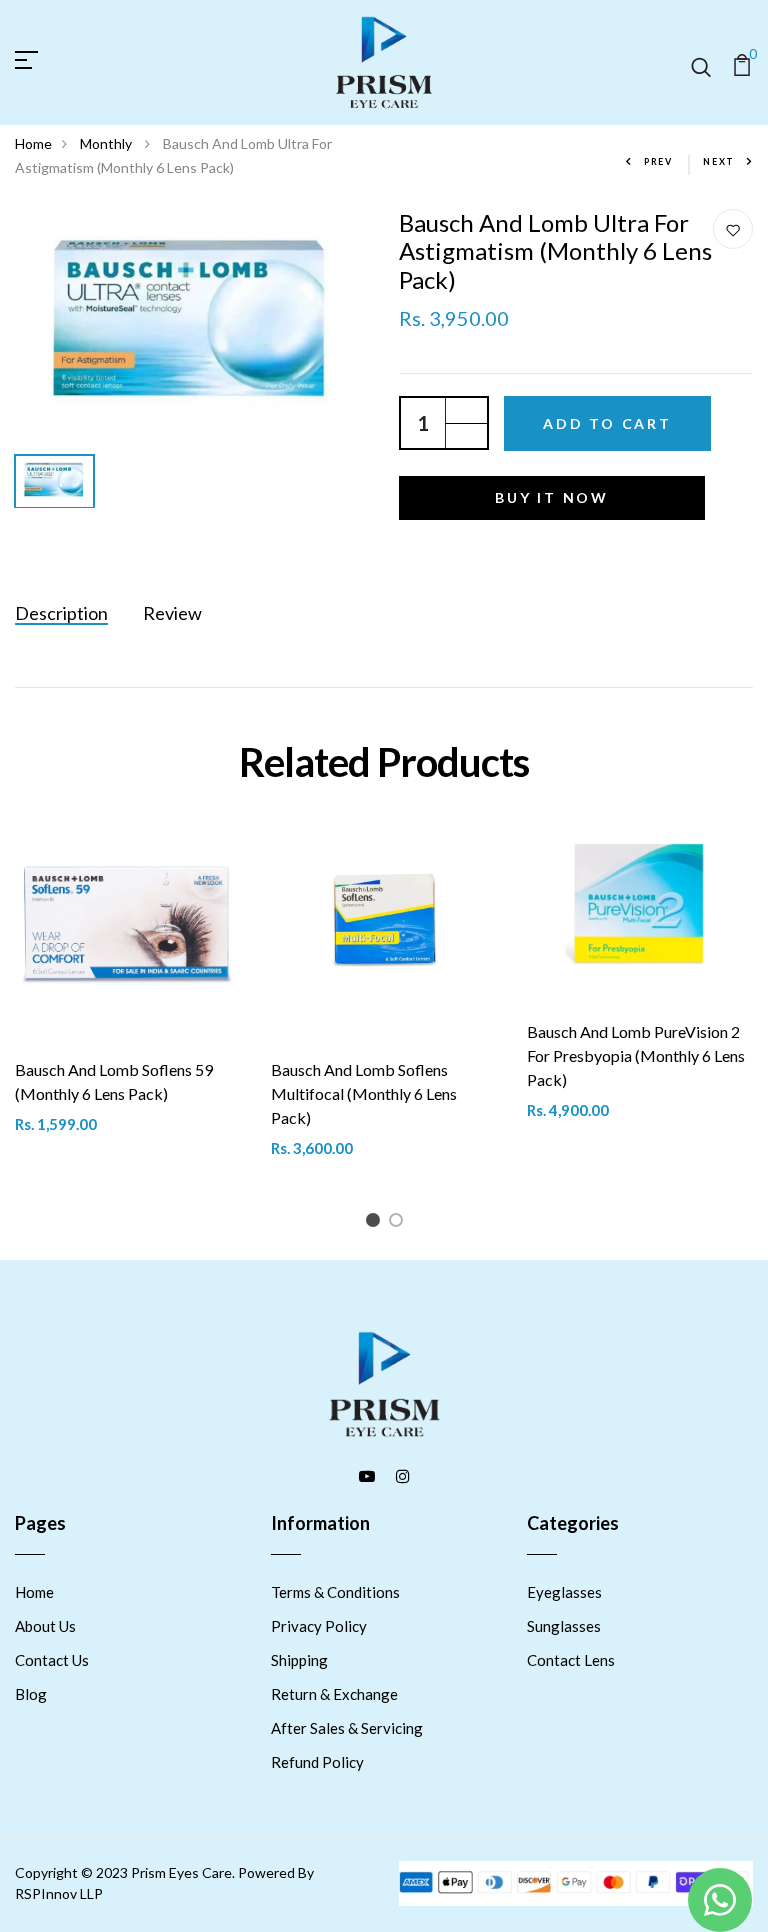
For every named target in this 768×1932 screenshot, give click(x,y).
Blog (31, 1694)
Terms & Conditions (335, 1592)
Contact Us (52, 1660)
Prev (658, 161)
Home (33, 143)
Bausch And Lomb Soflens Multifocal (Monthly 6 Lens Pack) (364, 1093)
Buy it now (552, 497)
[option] (192, 327)
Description (61, 613)
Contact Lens (571, 1660)
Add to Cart (607, 423)
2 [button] (399, 1223)
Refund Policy (317, 1762)
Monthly (107, 143)
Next (719, 161)
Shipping (299, 1660)
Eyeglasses (564, 1592)
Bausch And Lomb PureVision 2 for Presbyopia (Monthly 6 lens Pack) (636, 1055)
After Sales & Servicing (347, 1728)
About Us (45, 1626)
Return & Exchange (334, 1694)
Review (172, 613)
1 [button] (376, 1223)
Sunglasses (564, 1626)
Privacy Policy (319, 1626)
